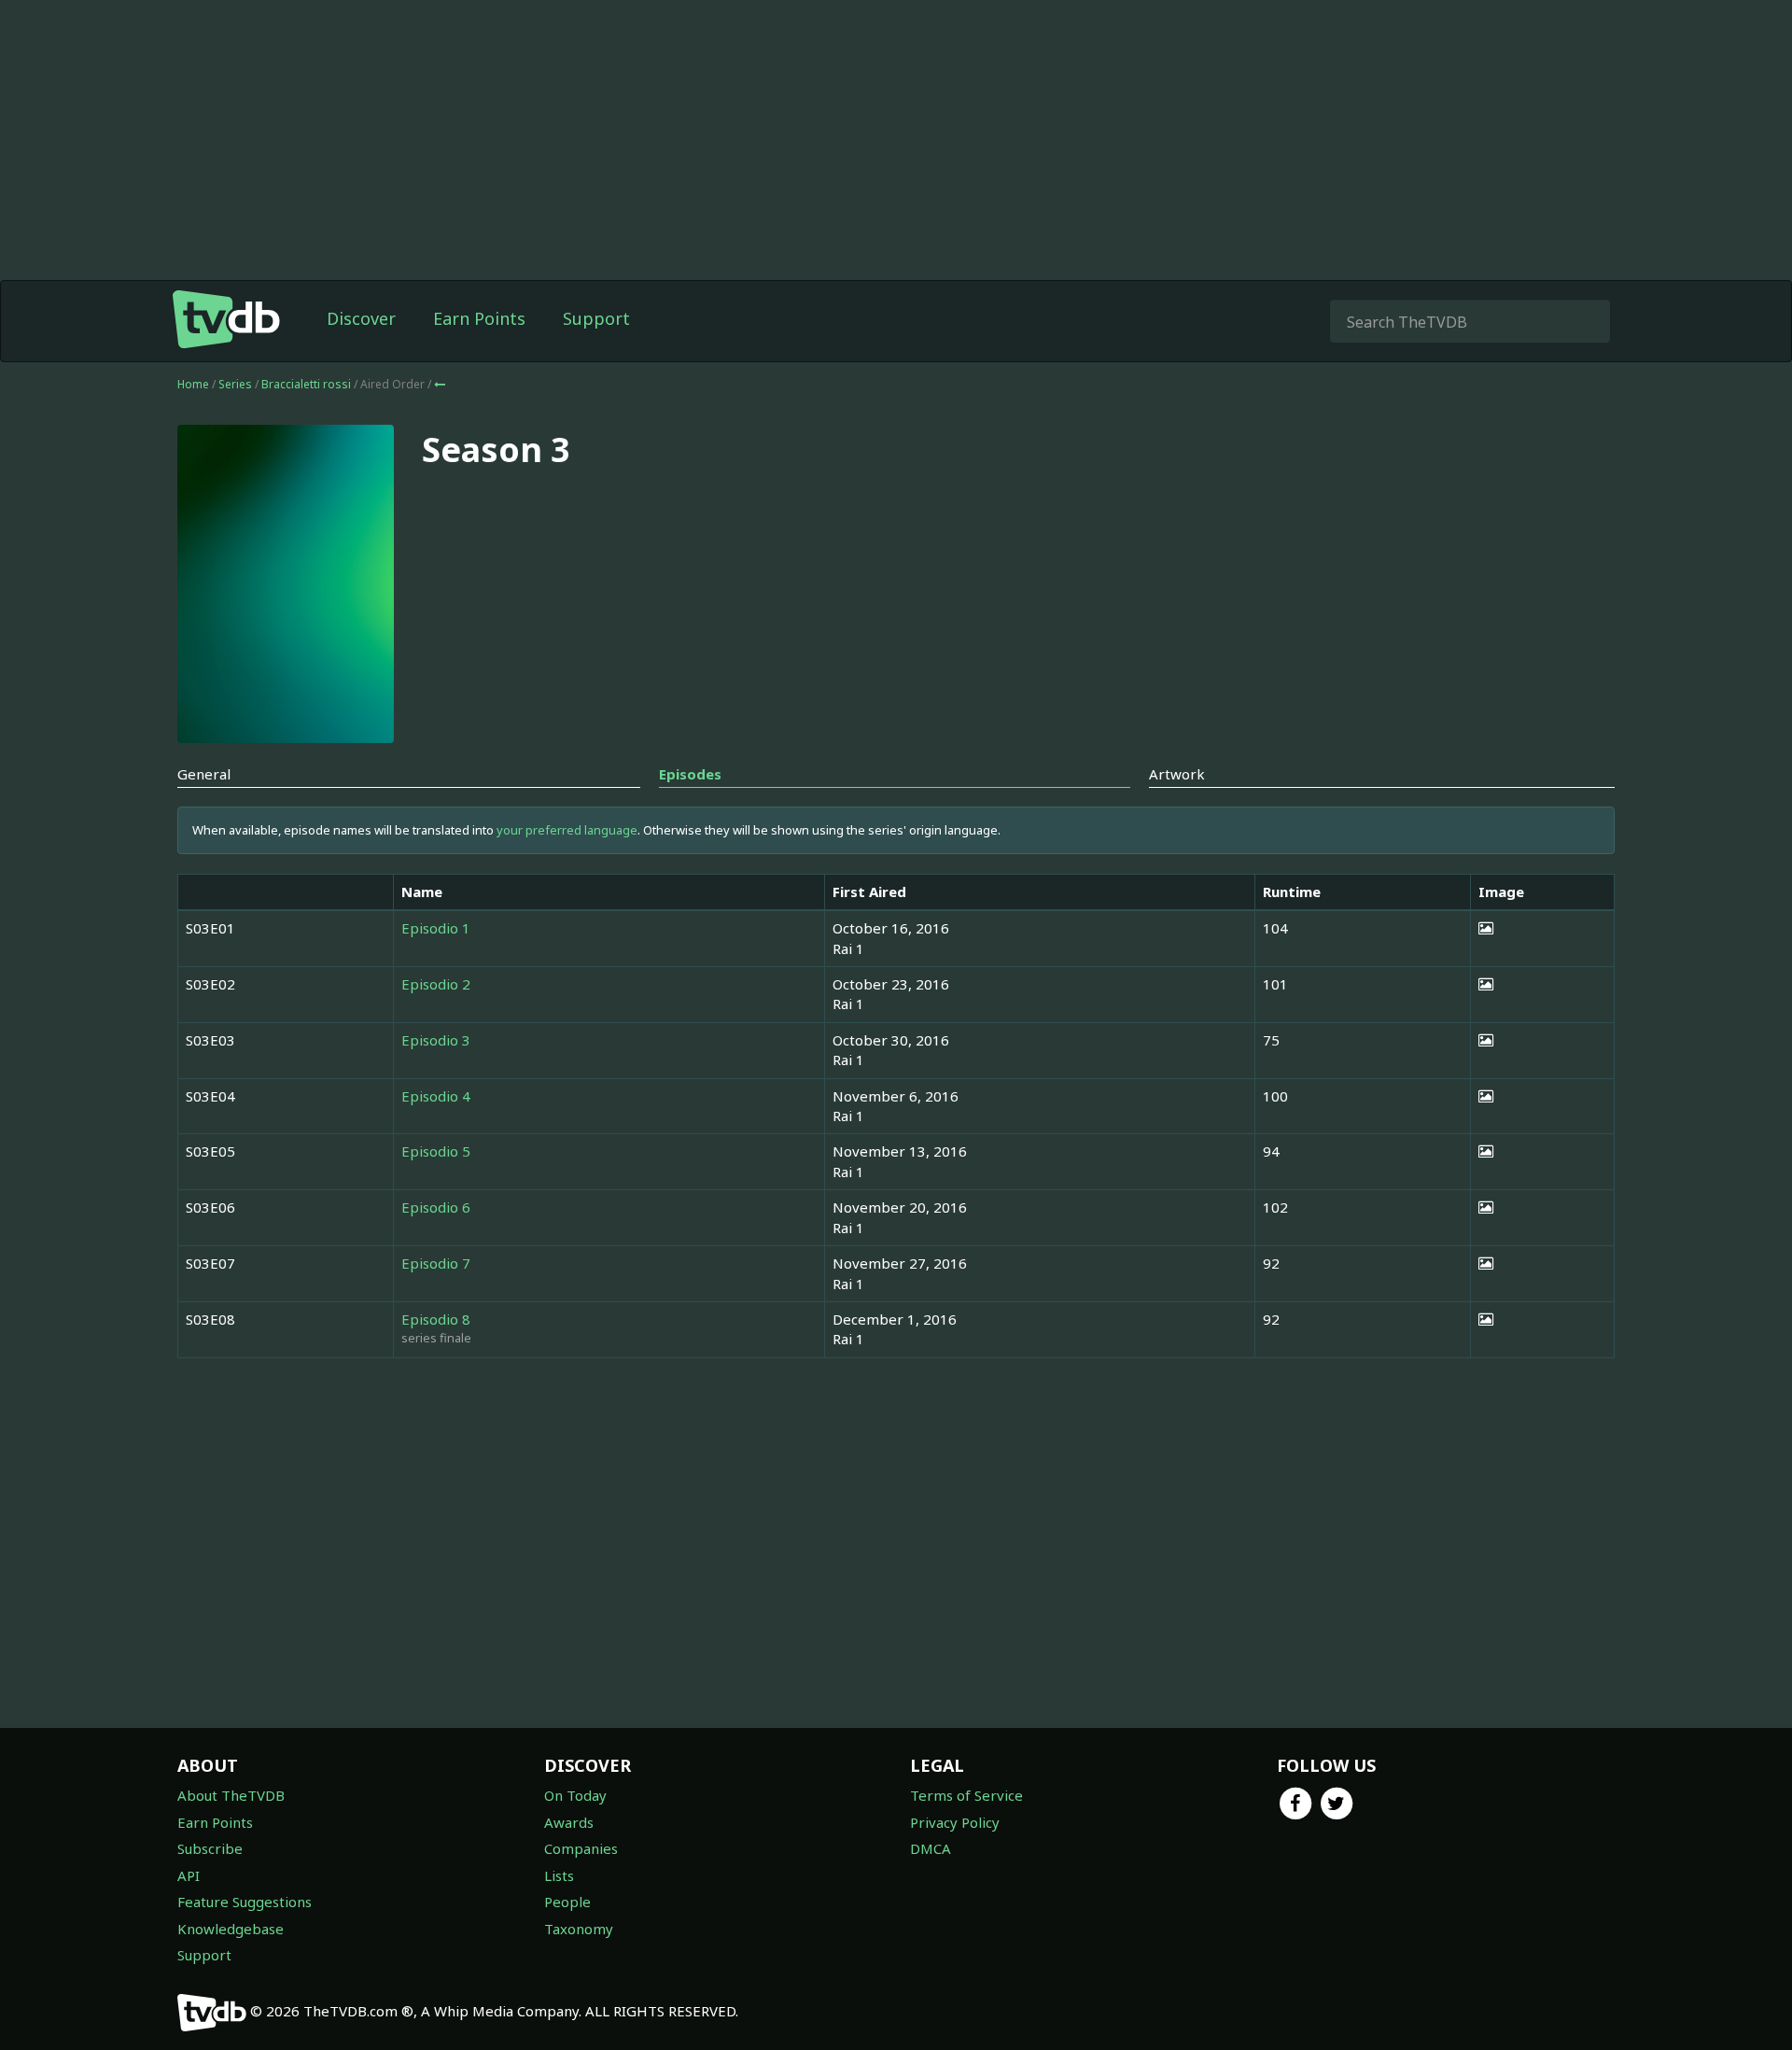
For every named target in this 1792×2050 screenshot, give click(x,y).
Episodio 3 (436, 1040)
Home (193, 384)
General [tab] (204, 774)
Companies (581, 1848)
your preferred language (567, 830)
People (567, 1902)
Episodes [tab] (690, 774)
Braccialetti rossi (308, 384)
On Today (575, 1795)
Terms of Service (966, 1795)
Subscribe (210, 1848)
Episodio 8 (436, 1319)
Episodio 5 (436, 1151)
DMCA (931, 1848)
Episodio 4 (436, 1096)
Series (235, 384)
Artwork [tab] (1177, 774)
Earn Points (479, 318)
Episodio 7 (436, 1263)
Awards (569, 1822)
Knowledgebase (231, 1929)
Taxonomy (579, 1929)
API (189, 1875)
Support (596, 318)
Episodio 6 (436, 1207)
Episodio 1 (436, 928)
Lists (559, 1875)
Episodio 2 (436, 984)
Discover (361, 318)
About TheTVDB (231, 1795)
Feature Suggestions (245, 1902)
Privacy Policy (955, 1822)
